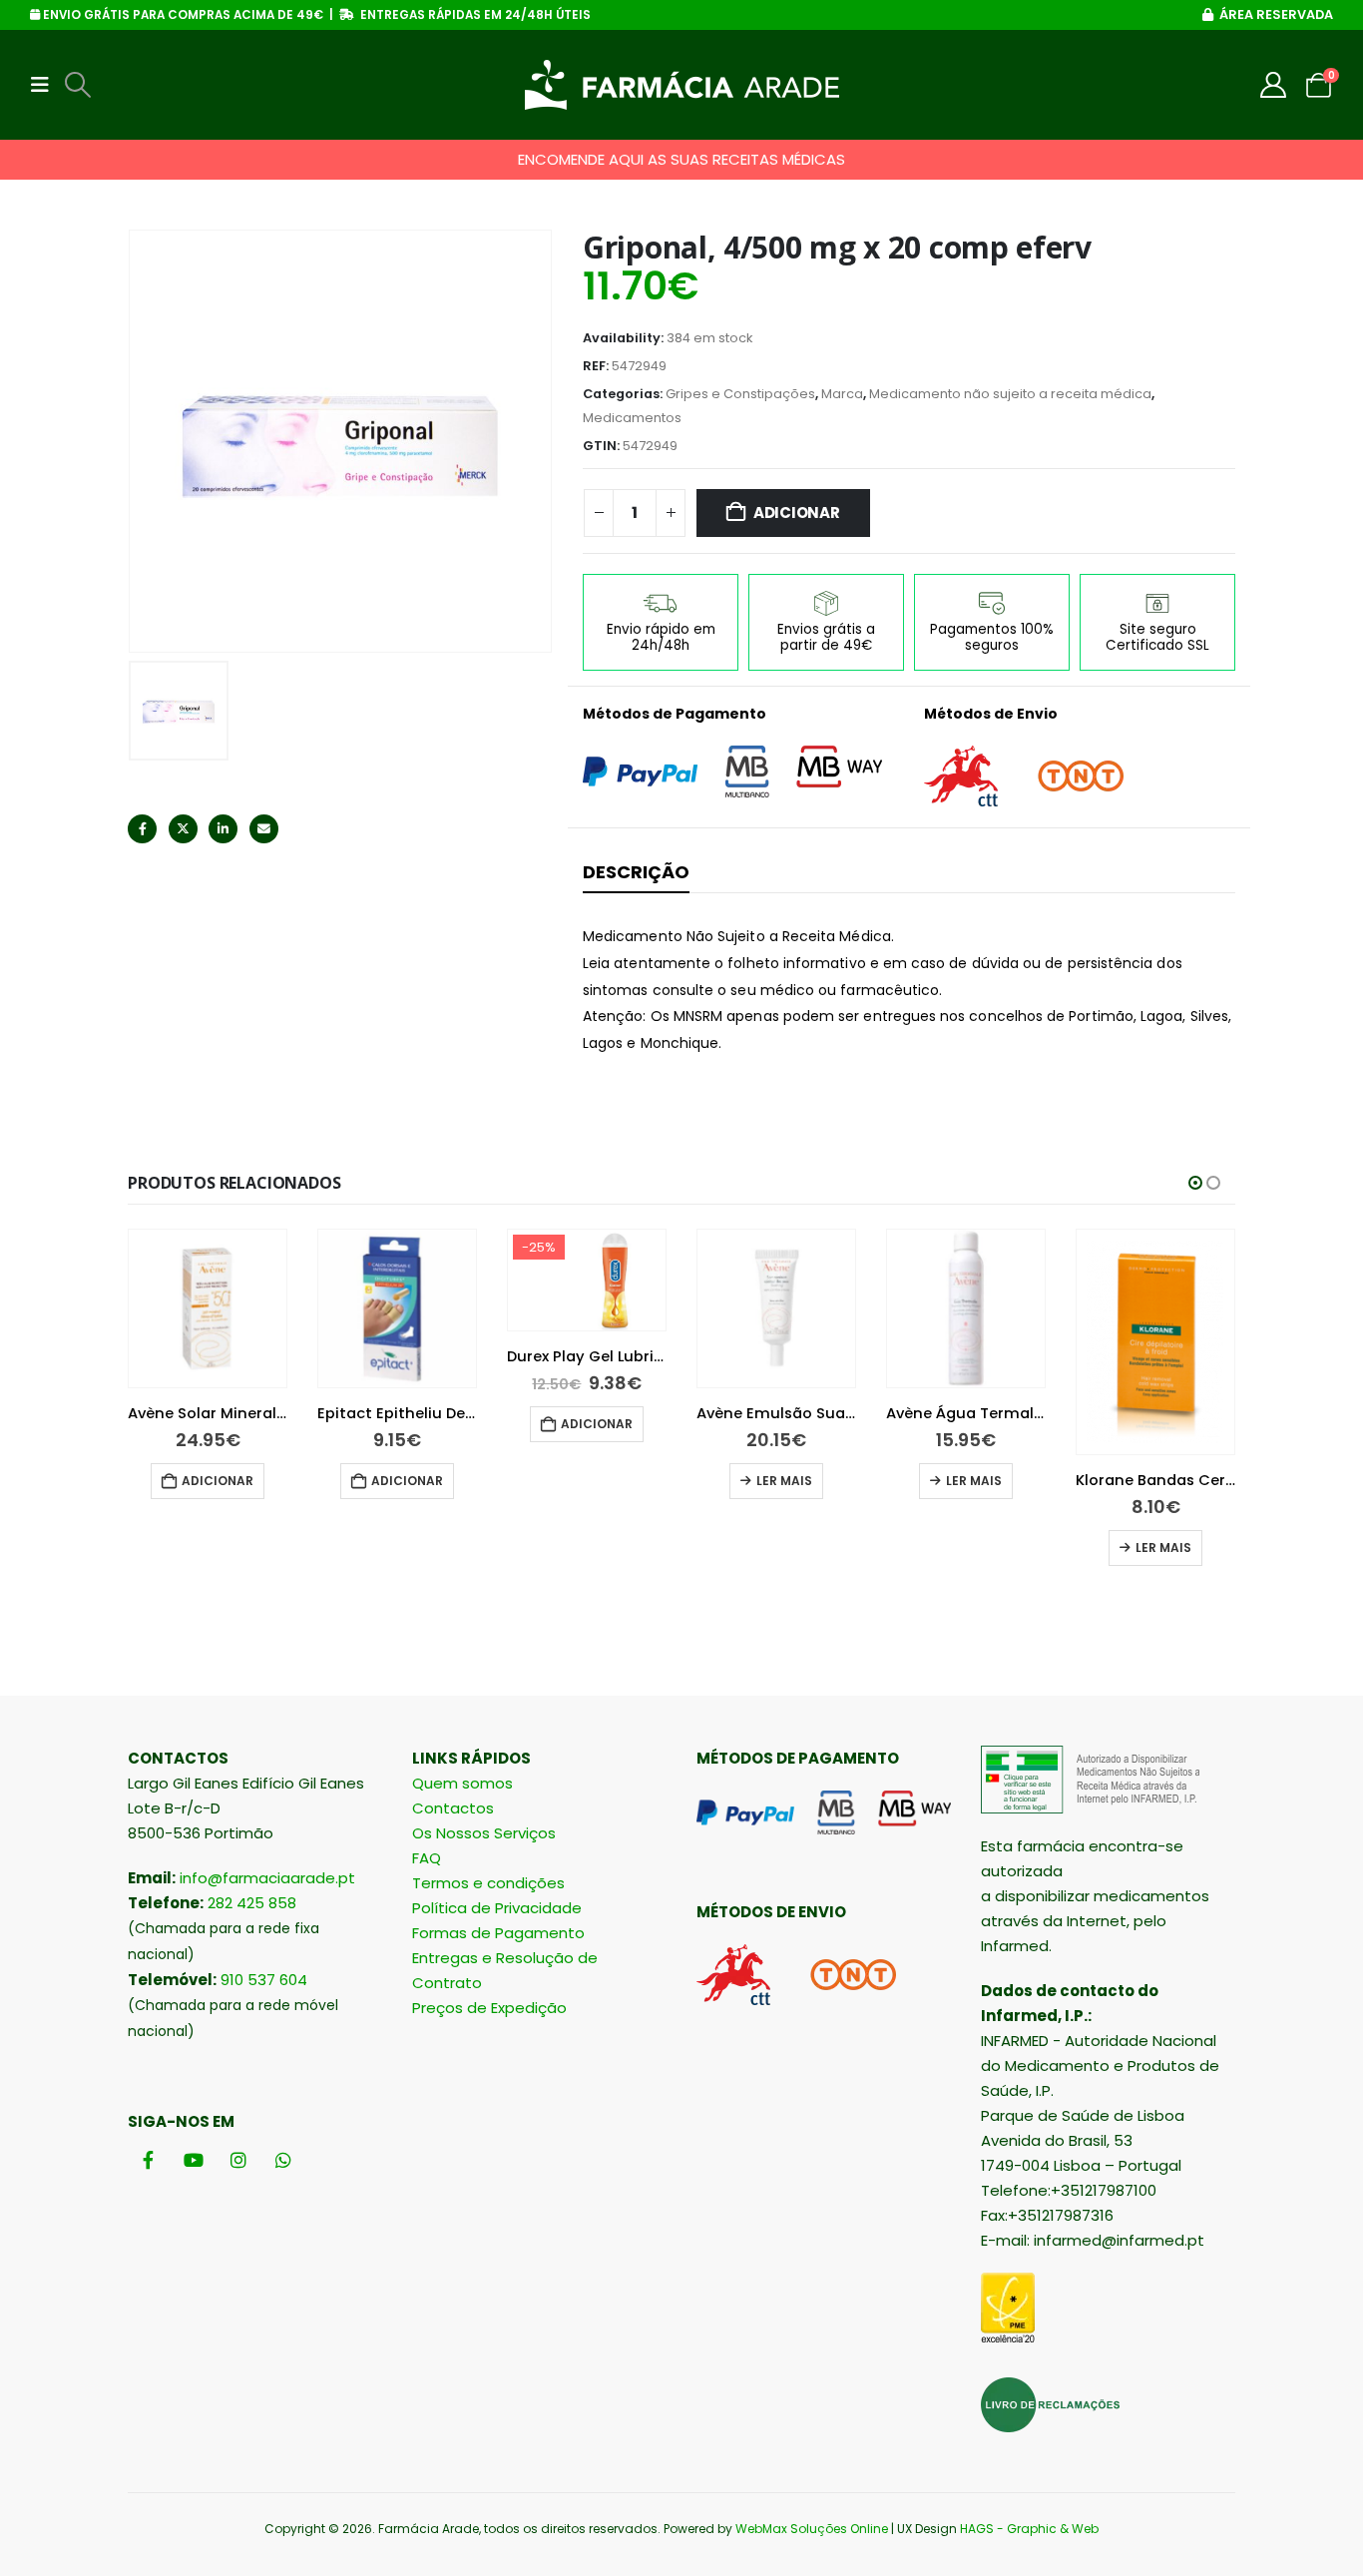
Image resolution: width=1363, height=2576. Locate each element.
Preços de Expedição (489, 2008)
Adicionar (797, 513)
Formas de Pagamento (498, 1933)
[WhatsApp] (283, 2159)
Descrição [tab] (636, 872)
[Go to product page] (208, 1308)
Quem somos (462, 1783)
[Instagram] (238, 2159)
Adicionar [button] (218, 1481)
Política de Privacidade (497, 1908)
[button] (46, 85)
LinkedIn (223, 829)
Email (264, 829)
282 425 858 (252, 1903)
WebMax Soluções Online (812, 2529)
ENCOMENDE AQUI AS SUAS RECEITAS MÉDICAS (681, 159)
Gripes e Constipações (740, 394)
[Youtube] (193, 2159)
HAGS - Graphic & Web (1029, 2529)
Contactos (453, 1808)
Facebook (142, 829)
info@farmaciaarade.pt (267, 1878)
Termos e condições (488, 1883)
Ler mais (595, 1481)
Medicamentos (632, 418)
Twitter (183, 829)
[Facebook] (148, 2159)
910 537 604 (264, 1980)
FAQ (427, 1858)
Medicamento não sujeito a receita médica (1010, 394)
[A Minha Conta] (1274, 85)
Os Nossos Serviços (484, 1833)
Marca (842, 394)
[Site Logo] (682, 85)
